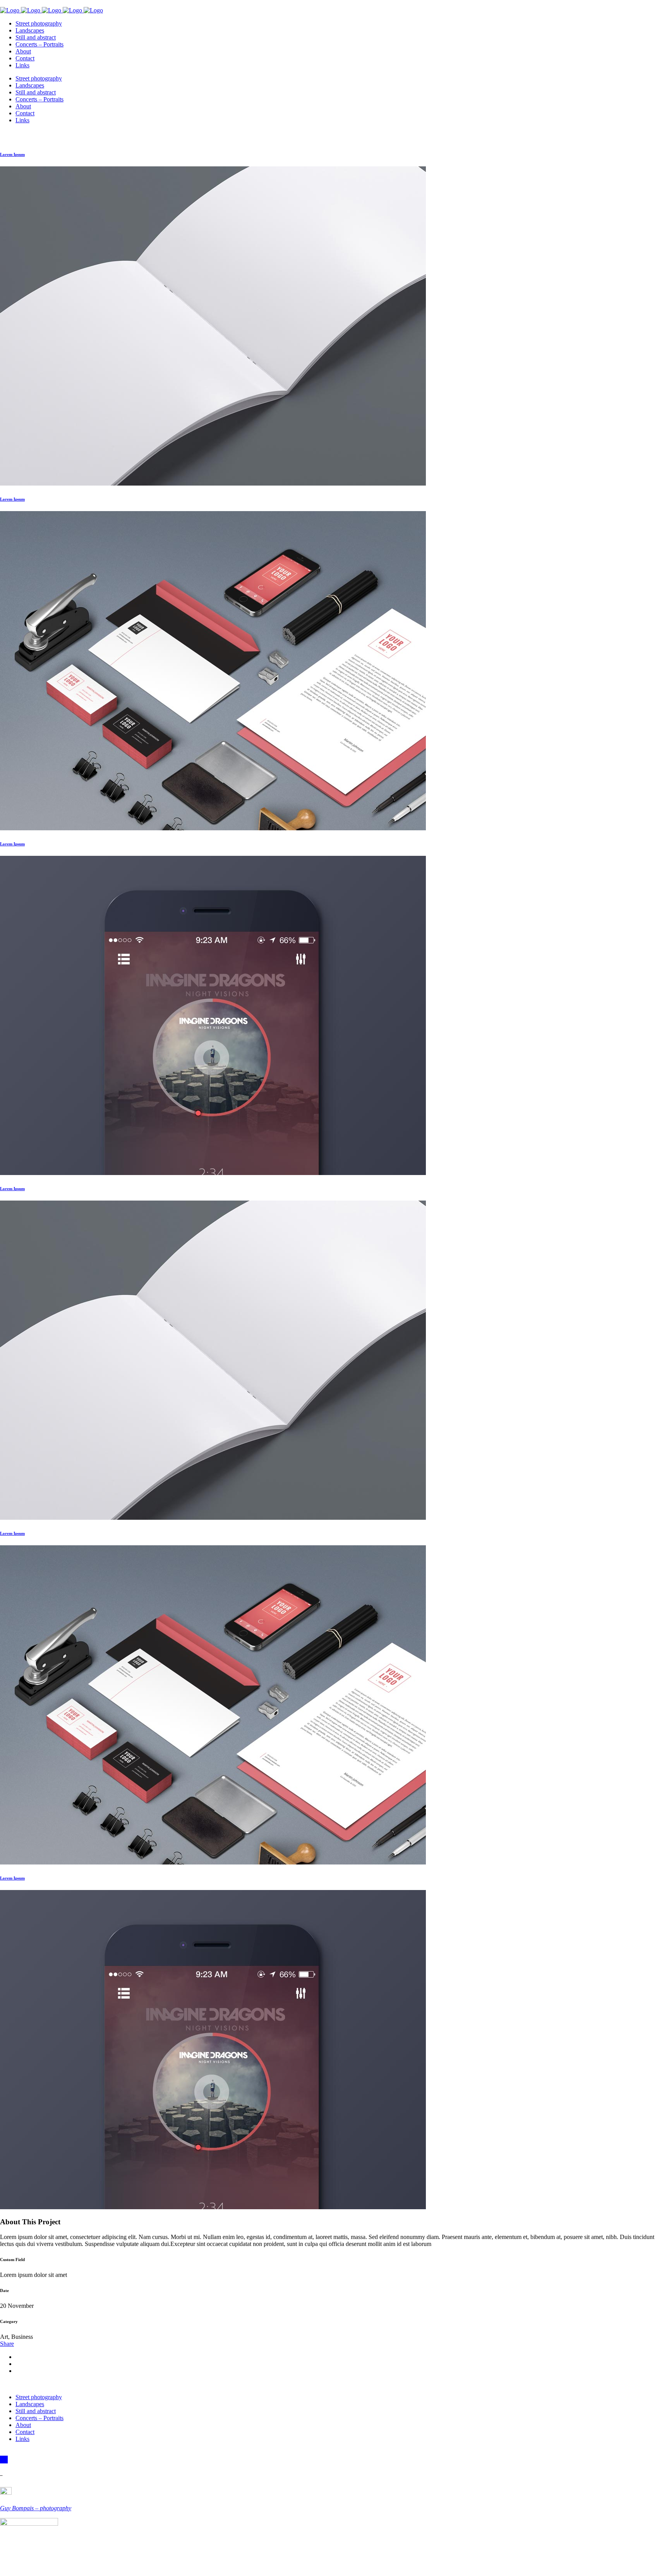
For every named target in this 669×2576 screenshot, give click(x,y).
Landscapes (30, 2404)
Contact (25, 2432)
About (23, 2425)
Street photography (39, 2397)
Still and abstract (36, 2411)
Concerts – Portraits (39, 2418)
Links (22, 2439)
